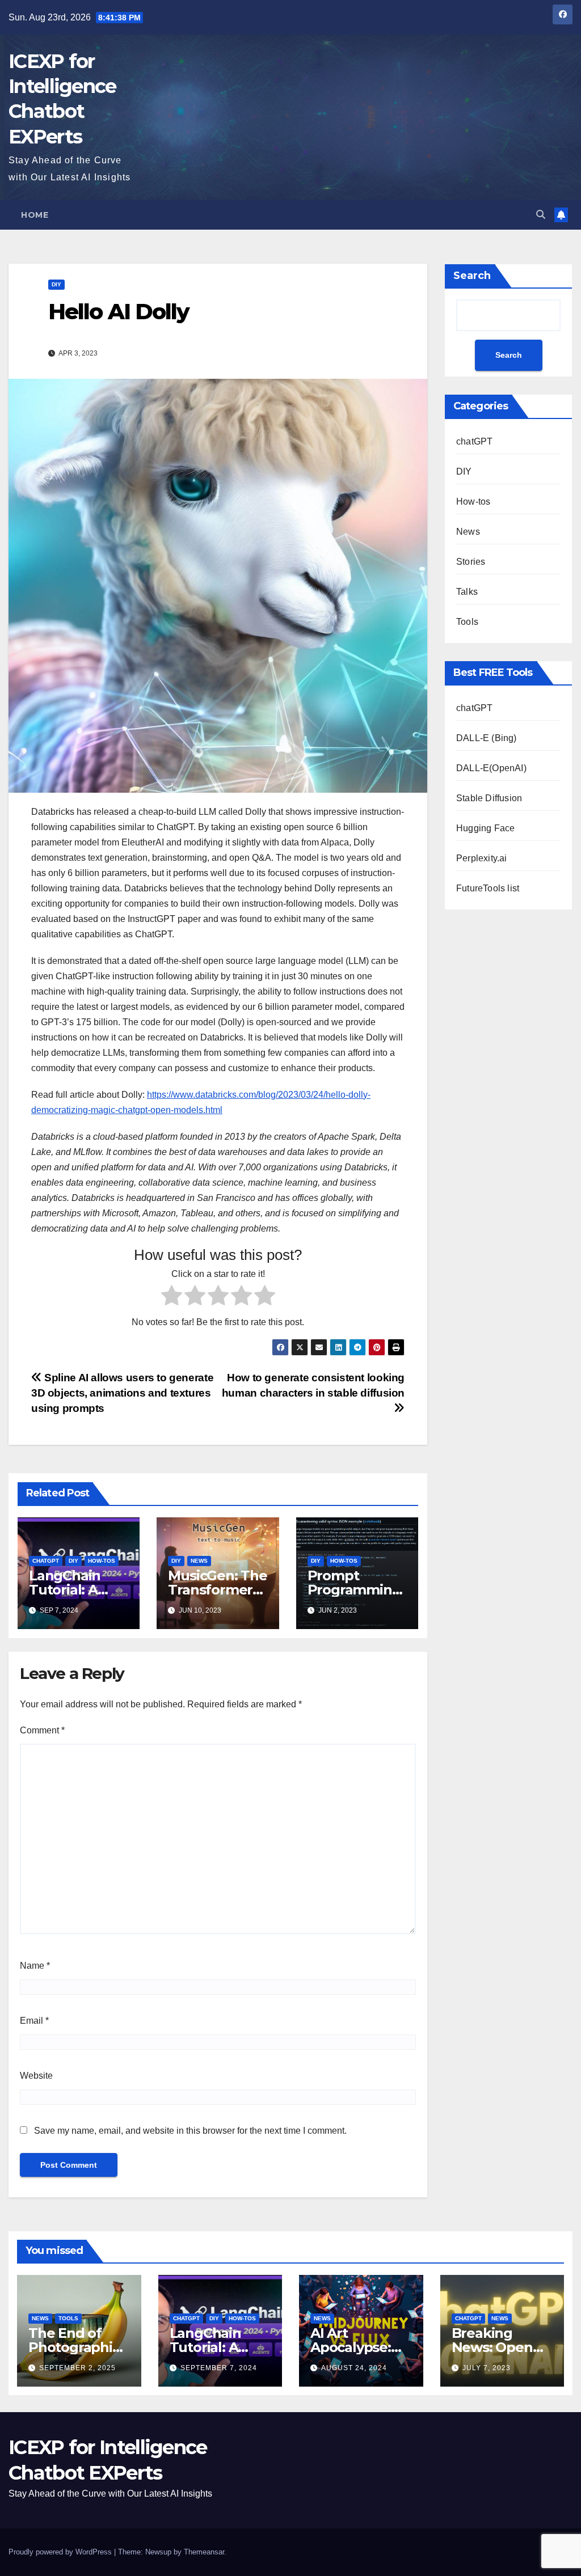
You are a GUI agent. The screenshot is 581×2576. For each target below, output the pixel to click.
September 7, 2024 (219, 2368)
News (199, 1561)
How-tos (102, 1561)
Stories (471, 562)
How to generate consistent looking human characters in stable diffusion (313, 1385)
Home (35, 215)
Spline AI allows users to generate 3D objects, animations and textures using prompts (122, 1393)
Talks (467, 592)
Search (472, 276)
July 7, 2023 (487, 2368)
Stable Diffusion (489, 798)
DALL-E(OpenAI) (491, 768)
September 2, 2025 (77, 2368)
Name (35, 1966)
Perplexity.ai (482, 858)
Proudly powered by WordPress (61, 2552)
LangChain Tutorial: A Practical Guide (220, 2347)
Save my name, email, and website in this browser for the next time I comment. (190, 2131)
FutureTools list (488, 888)
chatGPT (46, 1561)
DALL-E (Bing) (487, 738)
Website (36, 2076)
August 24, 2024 (354, 2368)
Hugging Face (485, 828)
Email (34, 2021)
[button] (541, 215)
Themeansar (204, 2552)
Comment (42, 1730)
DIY (56, 284)
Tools (467, 622)
